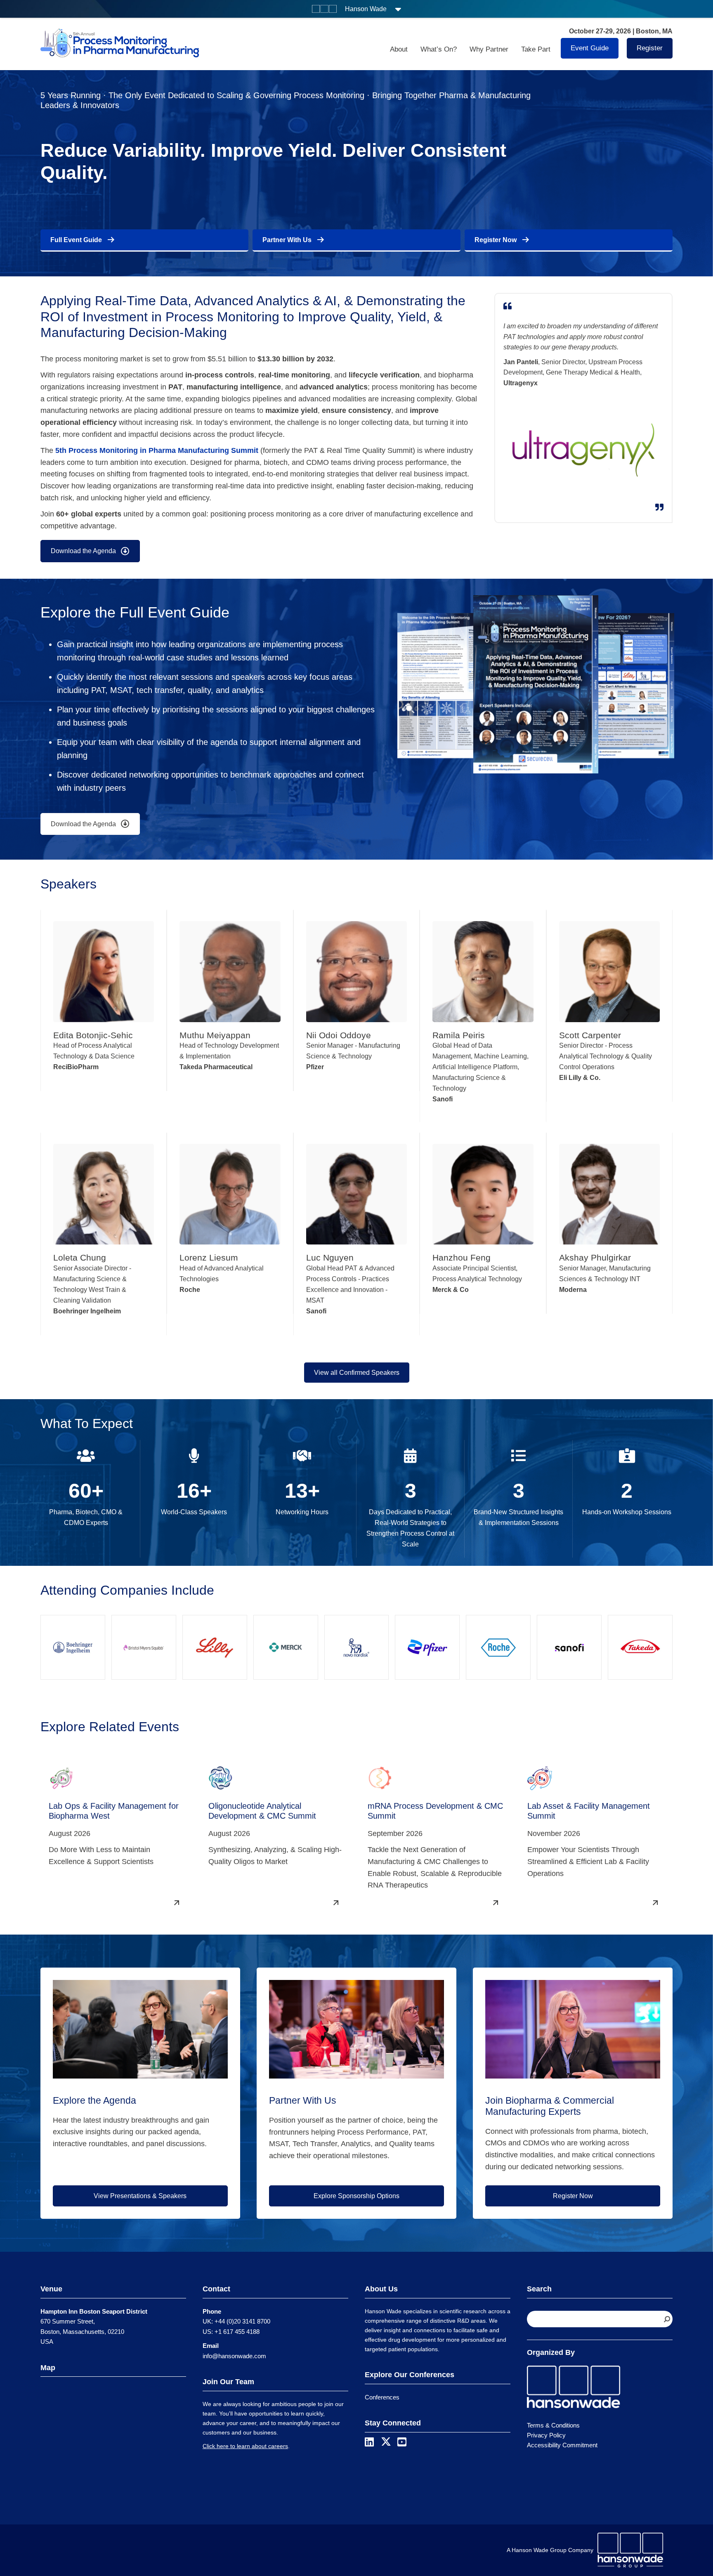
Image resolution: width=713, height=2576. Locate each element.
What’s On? (439, 49)
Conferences (382, 2397)
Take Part (536, 49)
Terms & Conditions (553, 2425)
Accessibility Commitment (562, 2445)
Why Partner (489, 49)
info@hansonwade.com (234, 2356)
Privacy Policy (546, 2435)
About (399, 49)
